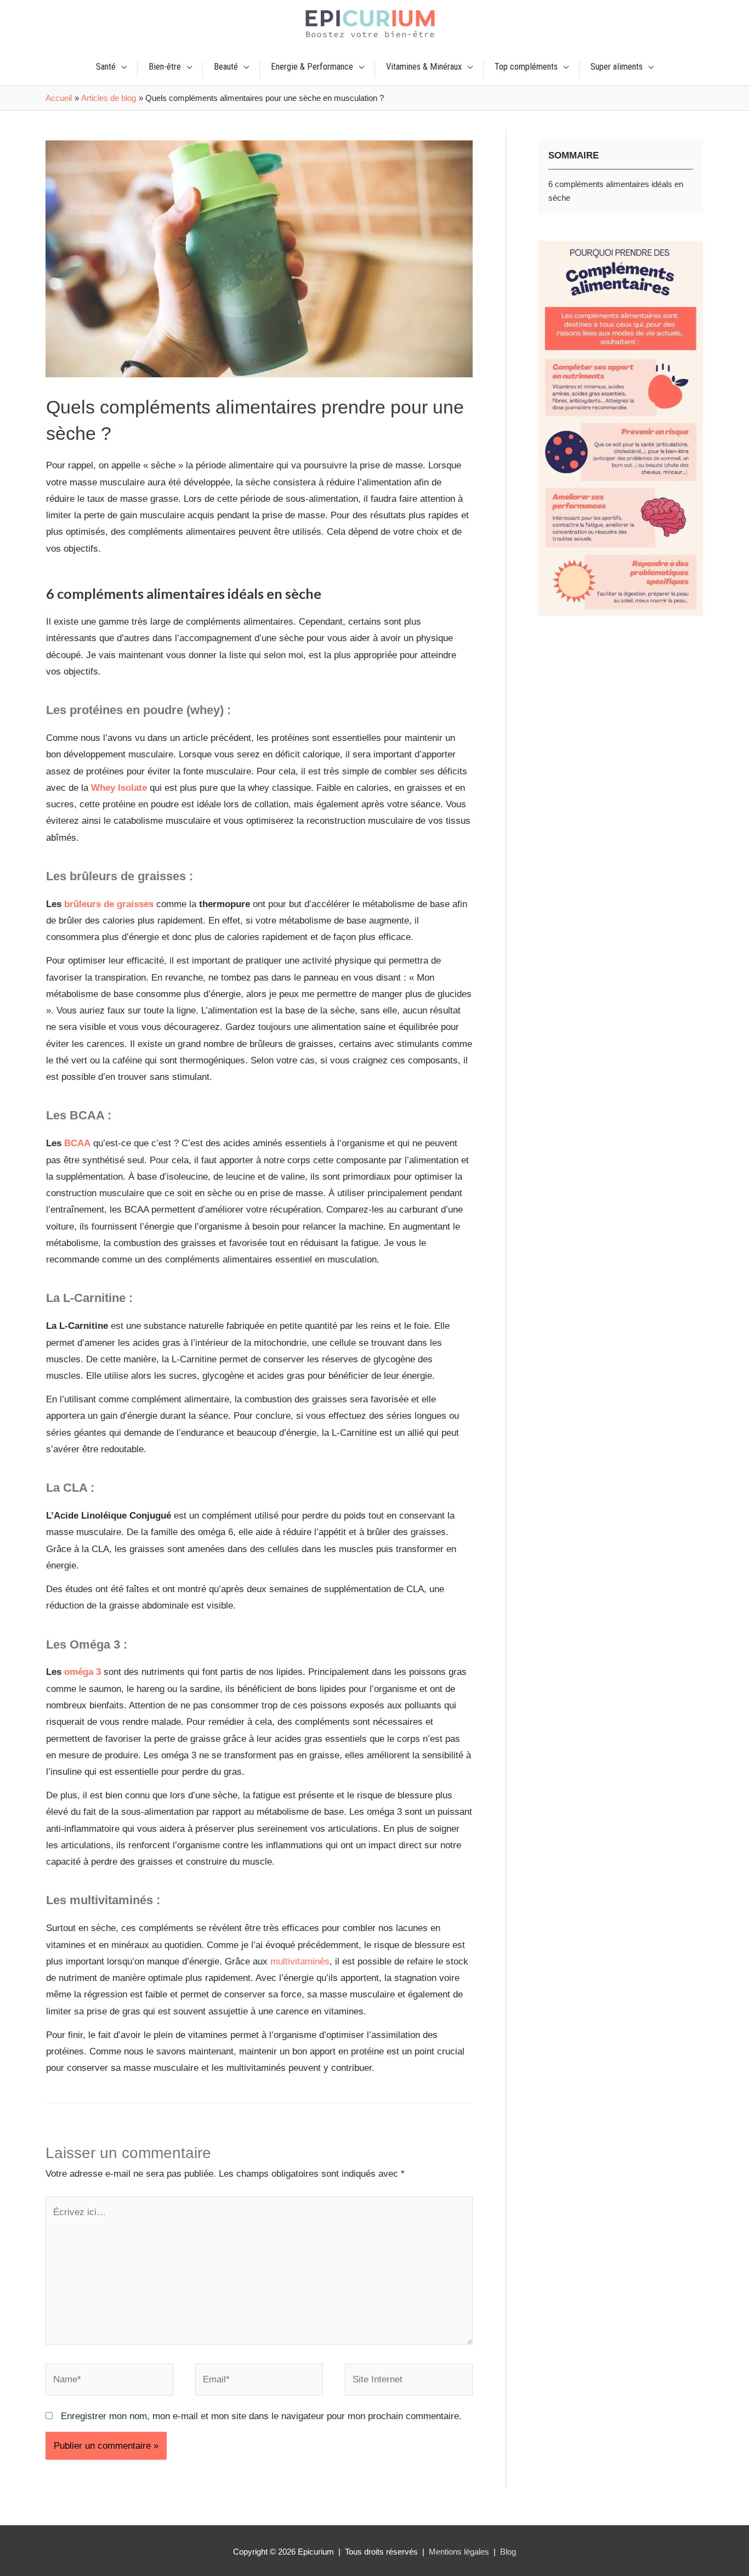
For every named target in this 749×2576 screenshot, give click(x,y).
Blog (508, 2552)
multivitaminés (300, 1961)
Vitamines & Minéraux (424, 67)
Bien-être (165, 67)
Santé (106, 67)
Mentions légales (459, 2552)
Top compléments (526, 67)
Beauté (226, 67)
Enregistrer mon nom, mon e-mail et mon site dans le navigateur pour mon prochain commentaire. (261, 2416)
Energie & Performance (312, 67)
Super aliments (617, 67)
